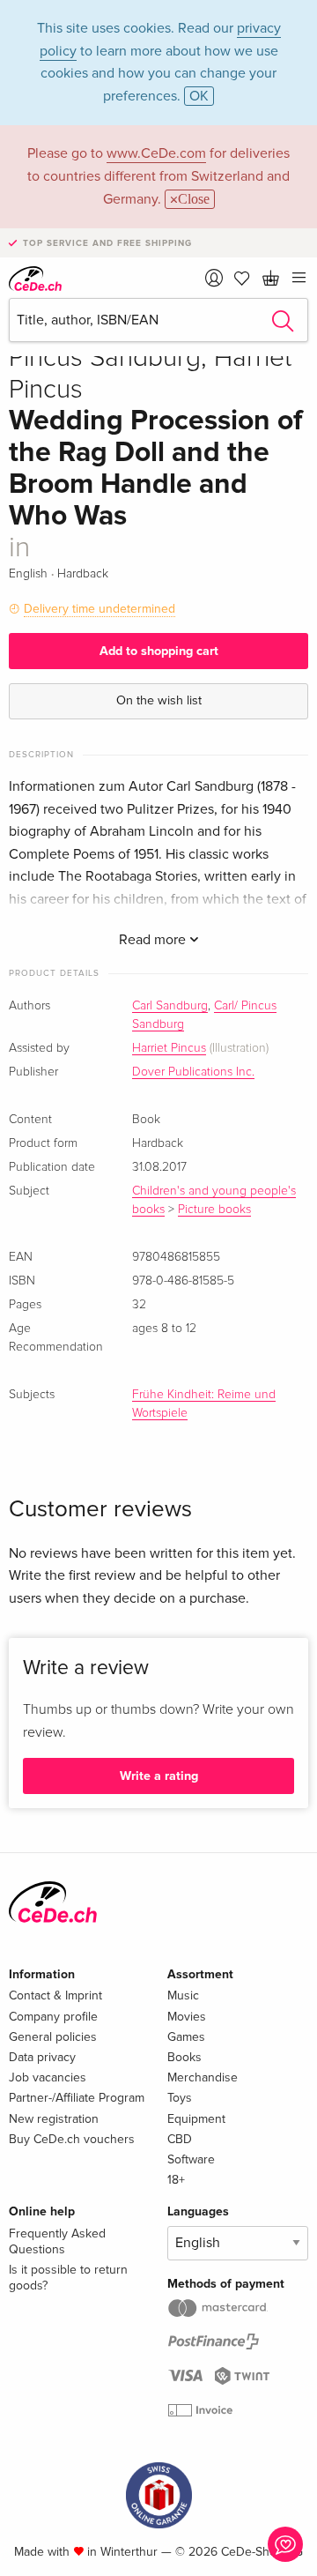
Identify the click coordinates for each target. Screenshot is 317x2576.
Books (184, 2057)
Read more (154, 940)
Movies (187, 2017)
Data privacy (42, 2057)
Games (186, 2037)
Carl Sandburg (170, 1006)
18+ (176, 2180)
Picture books (214, 1210)
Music (183, 1995)
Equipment (196, 2119)
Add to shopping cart (159, 651)
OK (199, 96)
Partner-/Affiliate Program (77, 2098)
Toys (180, 2098)
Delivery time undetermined (100, 609)
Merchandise (203, 2077)
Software (191, 2159)
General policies (53, 2037)
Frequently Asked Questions (57, 2241)
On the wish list (159, 700)
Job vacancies (48, 2077)
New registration (54, 2119)
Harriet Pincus (169, 1048)
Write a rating (159, 1776)
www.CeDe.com (156, 153)
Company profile (53, 2017)
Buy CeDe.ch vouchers (72, 2139)
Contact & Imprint (55, 1995)
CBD (180, 2139)
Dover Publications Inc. (193, 1072)
